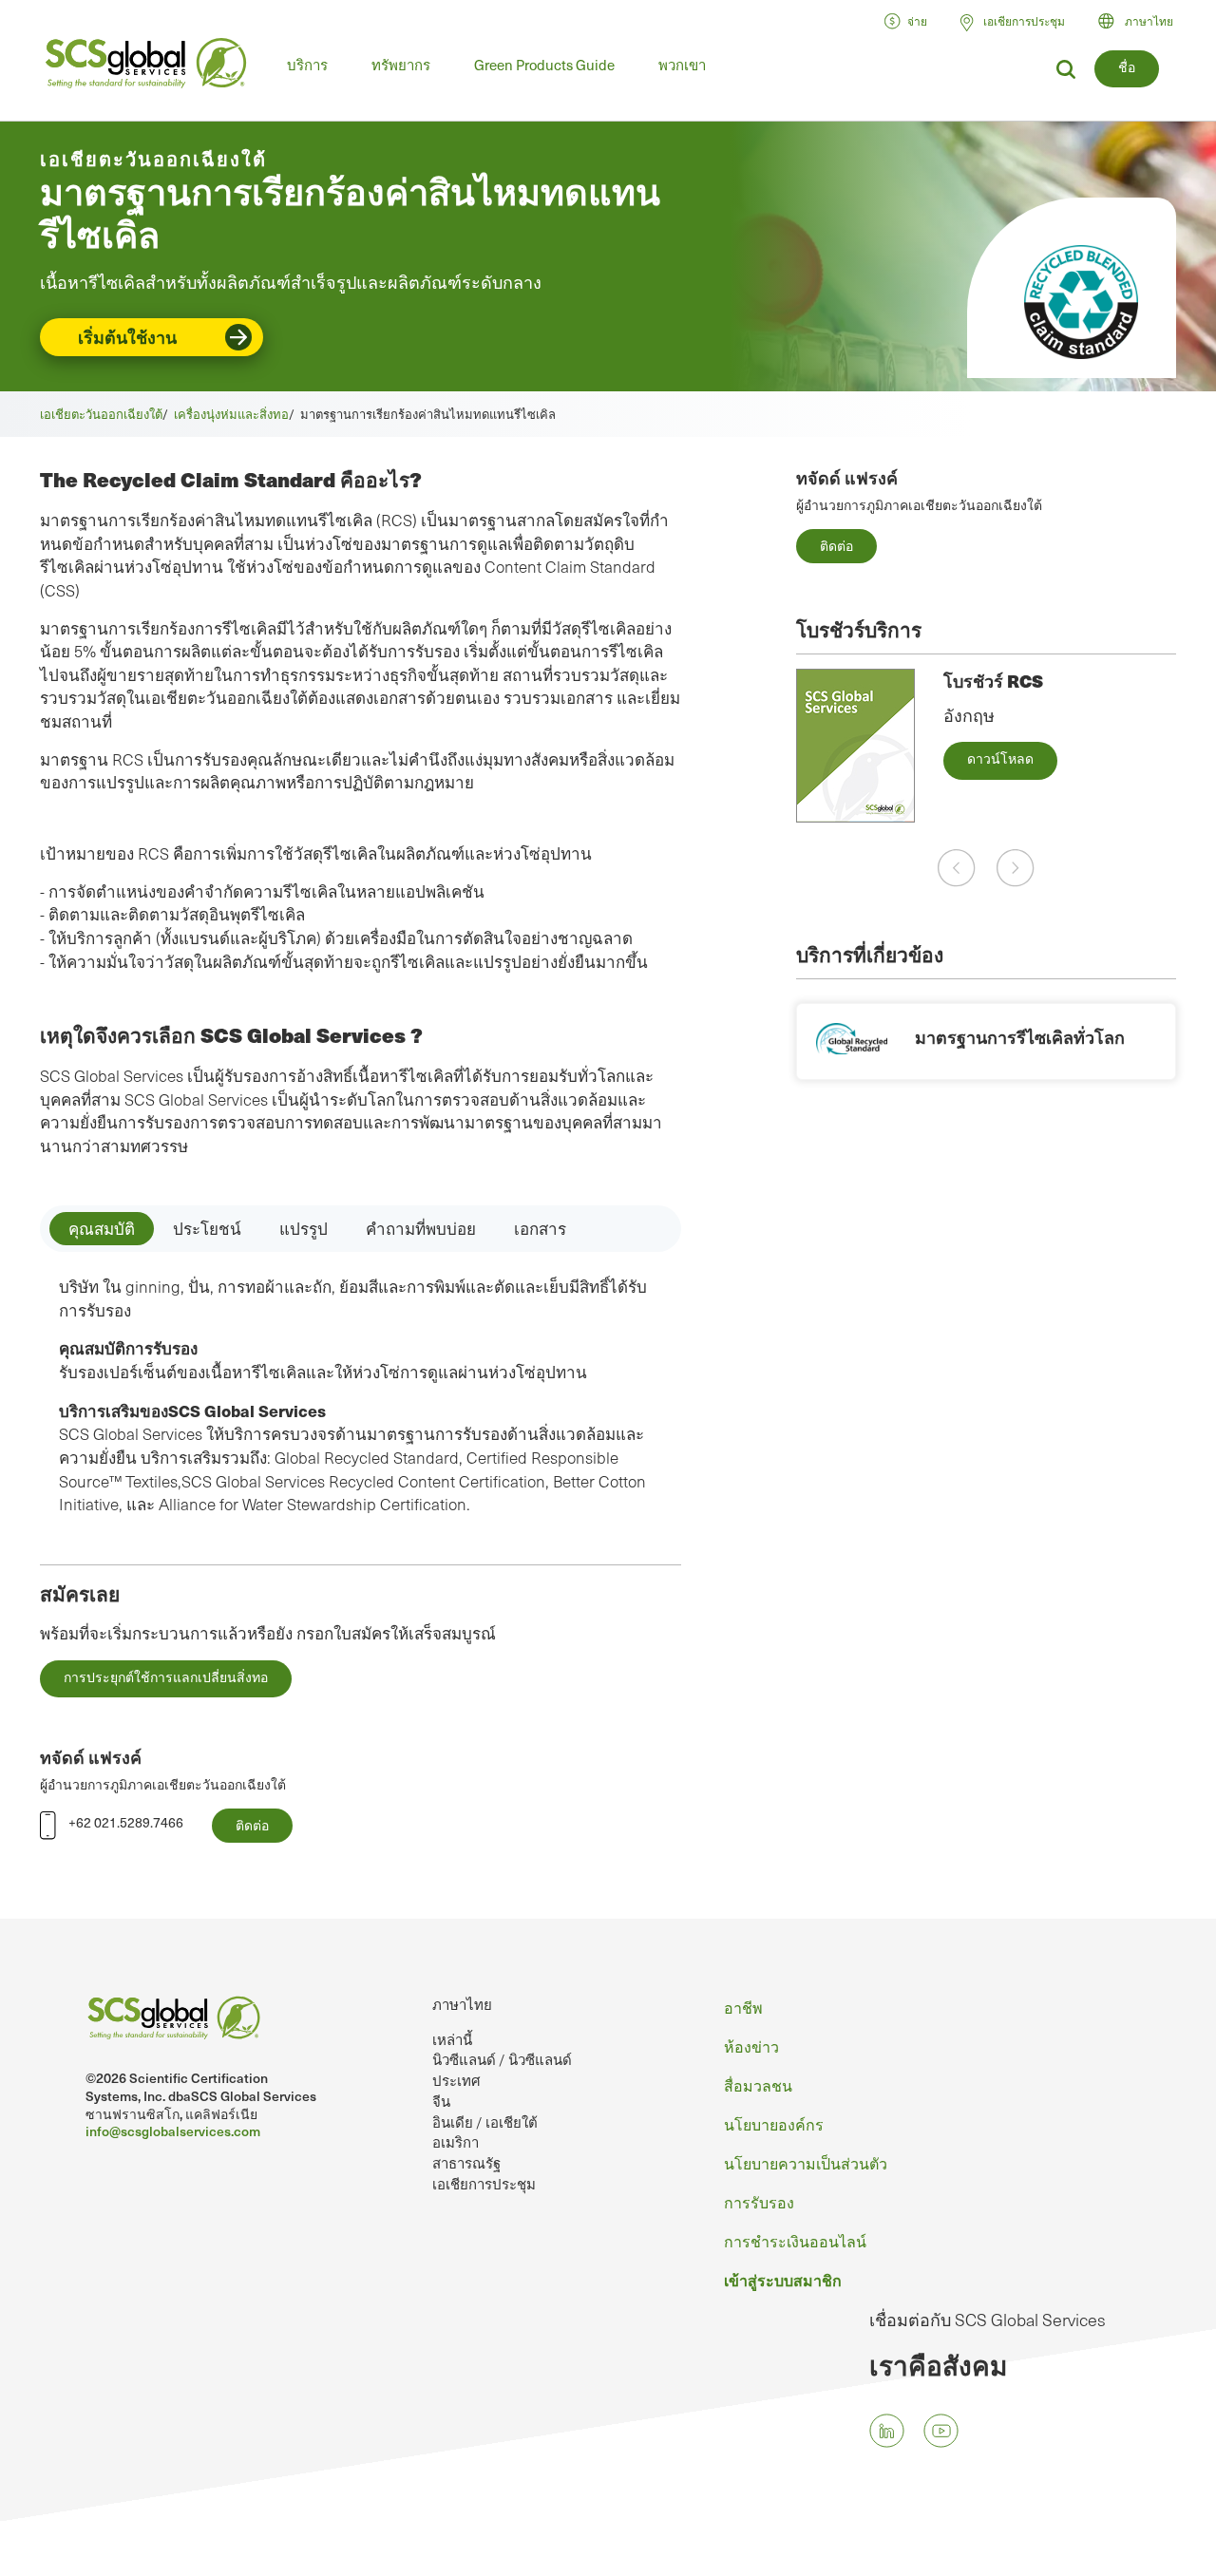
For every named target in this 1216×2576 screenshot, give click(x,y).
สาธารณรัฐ (466, 2163)
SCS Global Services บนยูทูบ (941, 2430)
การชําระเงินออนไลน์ (795, 2241)
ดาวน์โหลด (1000, 758)
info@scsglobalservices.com (173, 2131)
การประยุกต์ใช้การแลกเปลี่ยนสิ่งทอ (166, 1677)
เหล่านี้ (452, 2039)
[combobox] (1144, 21)
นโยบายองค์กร (774, 2124)
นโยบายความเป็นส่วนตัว (806, 2163)
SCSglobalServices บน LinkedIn (887, 2430)
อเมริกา (456, 2142)
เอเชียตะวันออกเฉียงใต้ (101, 414)
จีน (441, 2101)
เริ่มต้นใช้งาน (127, 337)
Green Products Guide (544, 65)
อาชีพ (743, 2007)
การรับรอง (759, 2202)
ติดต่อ (836, 546)
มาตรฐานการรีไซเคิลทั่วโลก (1020, 1037)
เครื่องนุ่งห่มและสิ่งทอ (231, 414)
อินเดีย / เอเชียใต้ (485, 2122)
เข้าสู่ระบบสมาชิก (783, 2280)
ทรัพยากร (401, 65)
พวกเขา (682, 65)
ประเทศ (456, 2080)
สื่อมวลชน (758, 2085)
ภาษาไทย (1149, 21)
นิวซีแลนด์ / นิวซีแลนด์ (502, 2059)
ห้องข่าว (751, 2046)
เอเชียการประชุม (484, 2184)
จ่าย (917, 21)
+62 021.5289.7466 (126, 1822)
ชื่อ (1127, 67)
